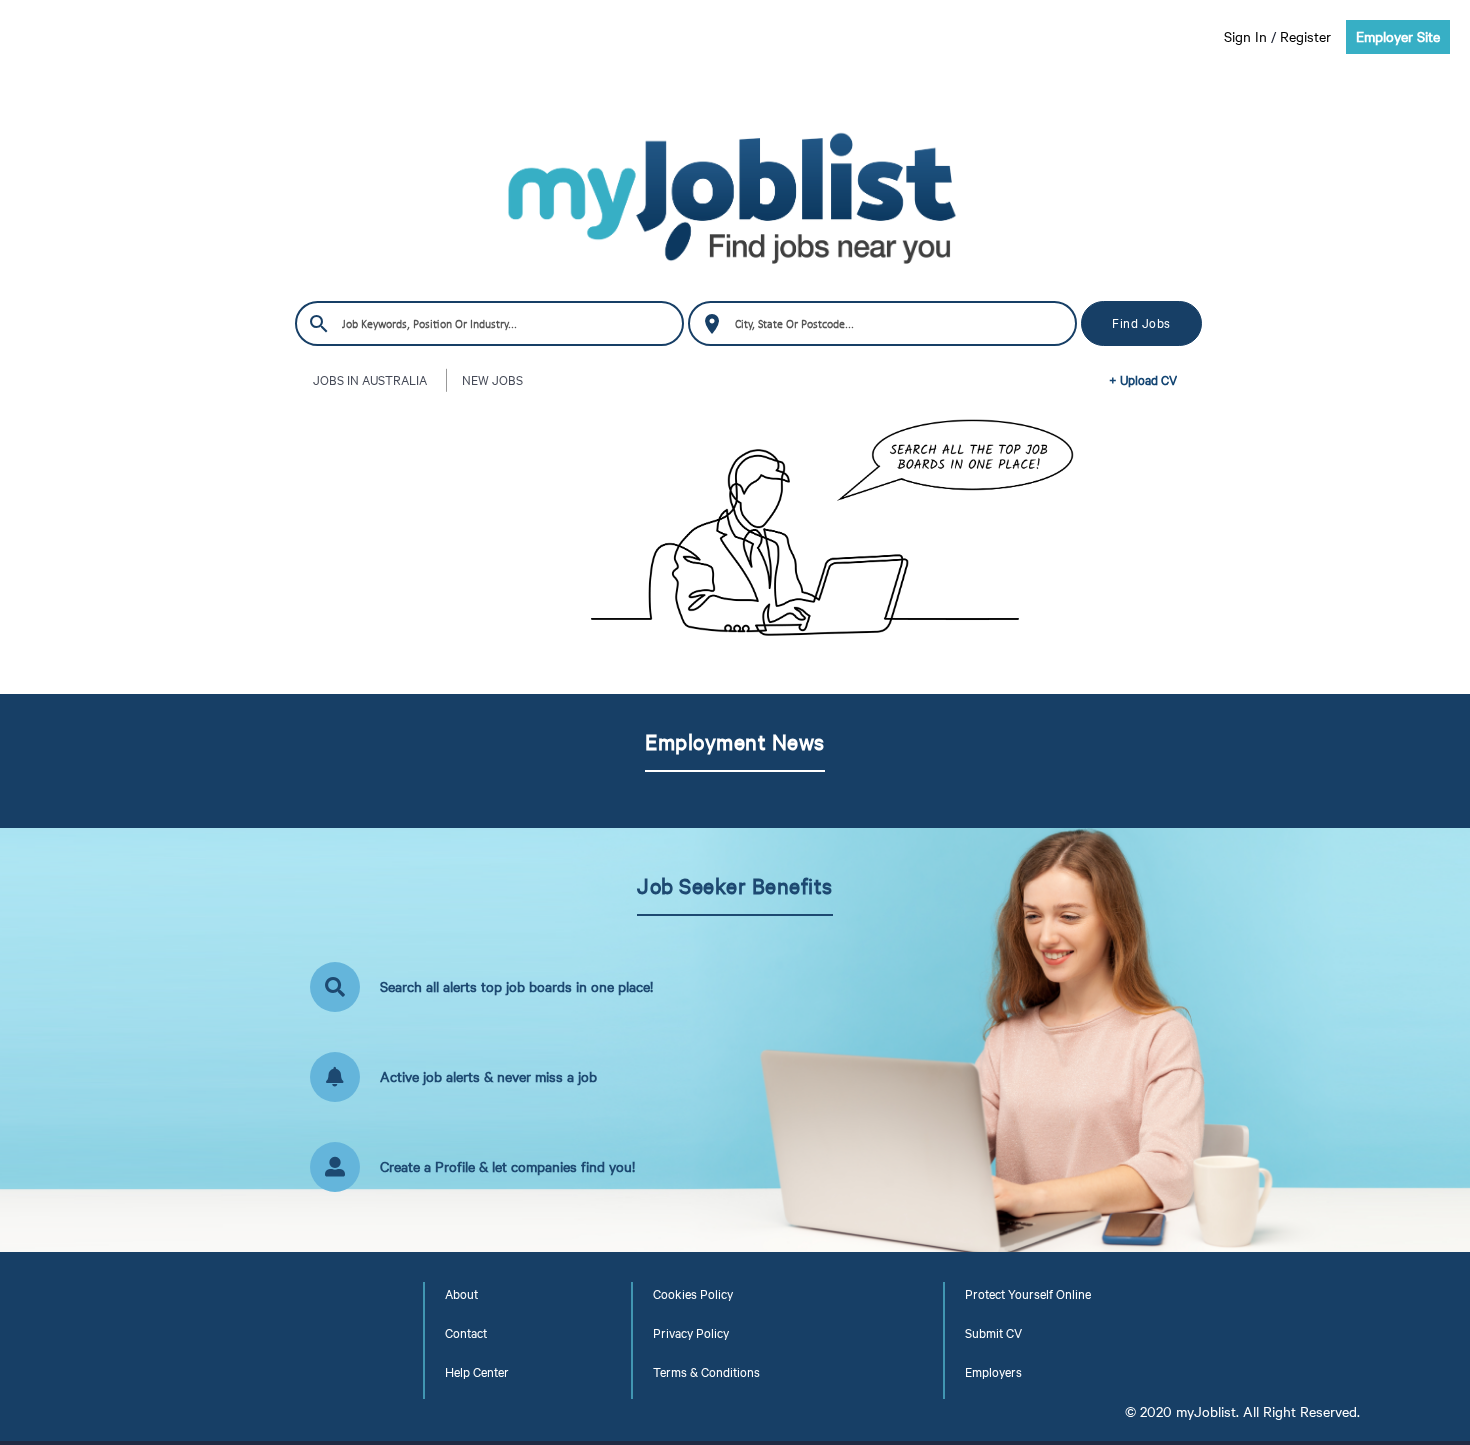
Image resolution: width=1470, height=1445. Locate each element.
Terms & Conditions (706, 1372)
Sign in (1245, 36)
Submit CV (993, 1333)
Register (1305, 36)
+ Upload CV (1143, 380)
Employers (993, 1372)
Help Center (477, 1372)
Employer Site (1398, 36)
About (461, 1294)
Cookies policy (693, 1294)
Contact (466, 1333)
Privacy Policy (691, 1333)
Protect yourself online (1028, 1294)
